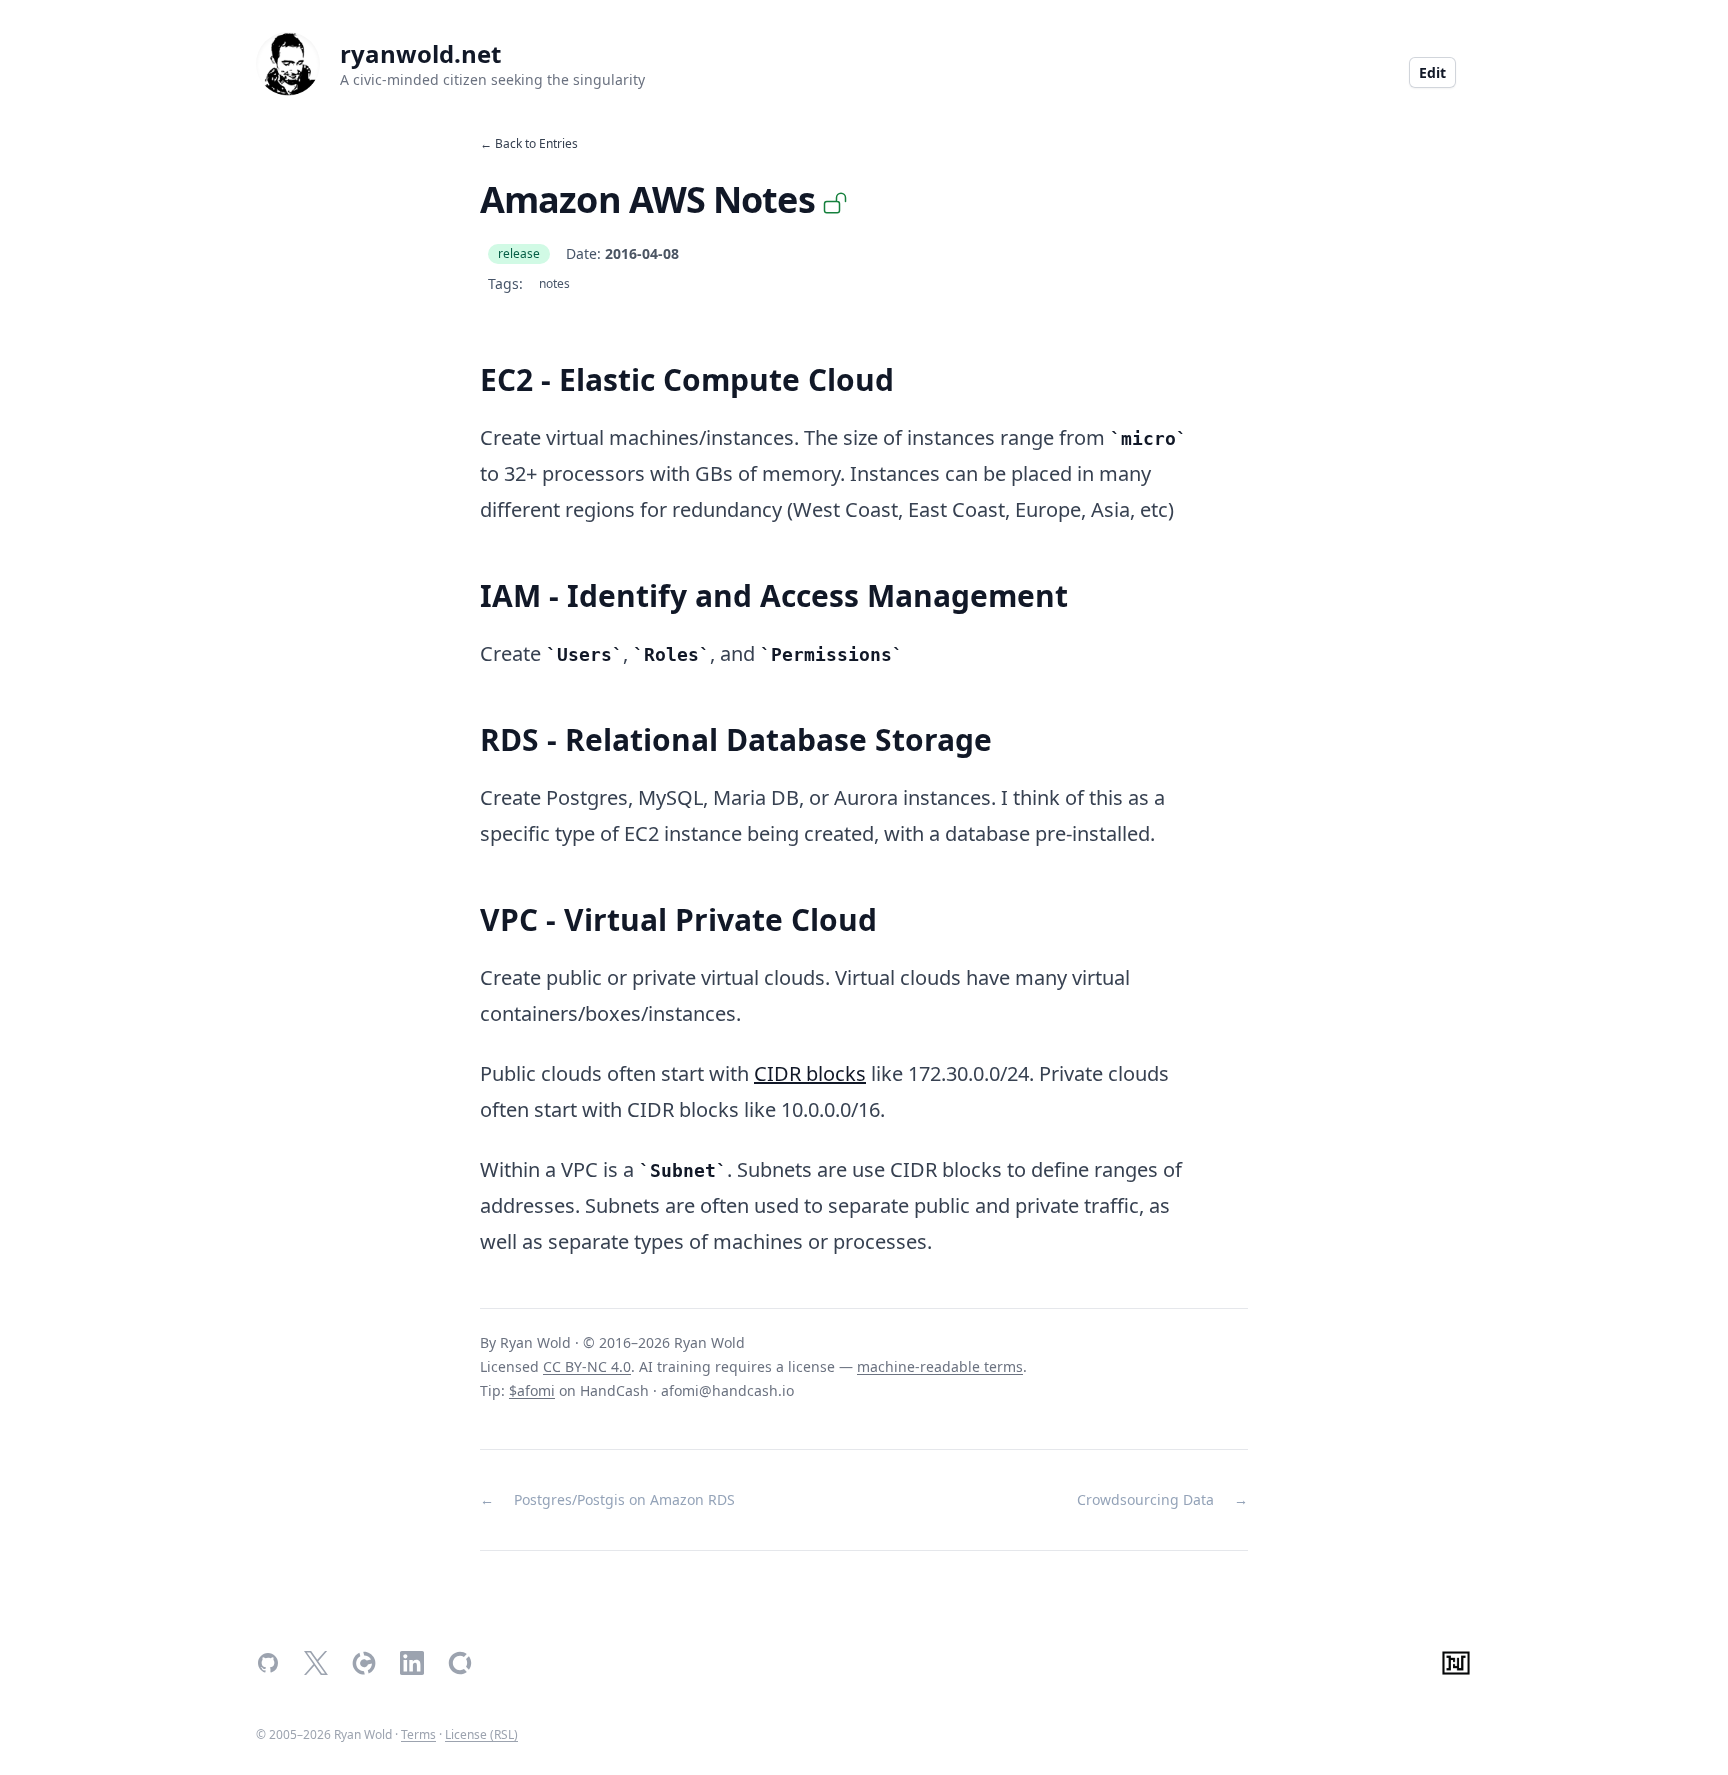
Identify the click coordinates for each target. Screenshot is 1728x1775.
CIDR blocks (810, 1073)
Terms (418, 1734)
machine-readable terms (940, 1366)
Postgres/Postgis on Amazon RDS (624, 1499)
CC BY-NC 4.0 (587, 1366)
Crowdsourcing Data (1145, 1499)
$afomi (532, 1390)
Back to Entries (536, 143)
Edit (1432, 72)
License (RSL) (481, 1734)
